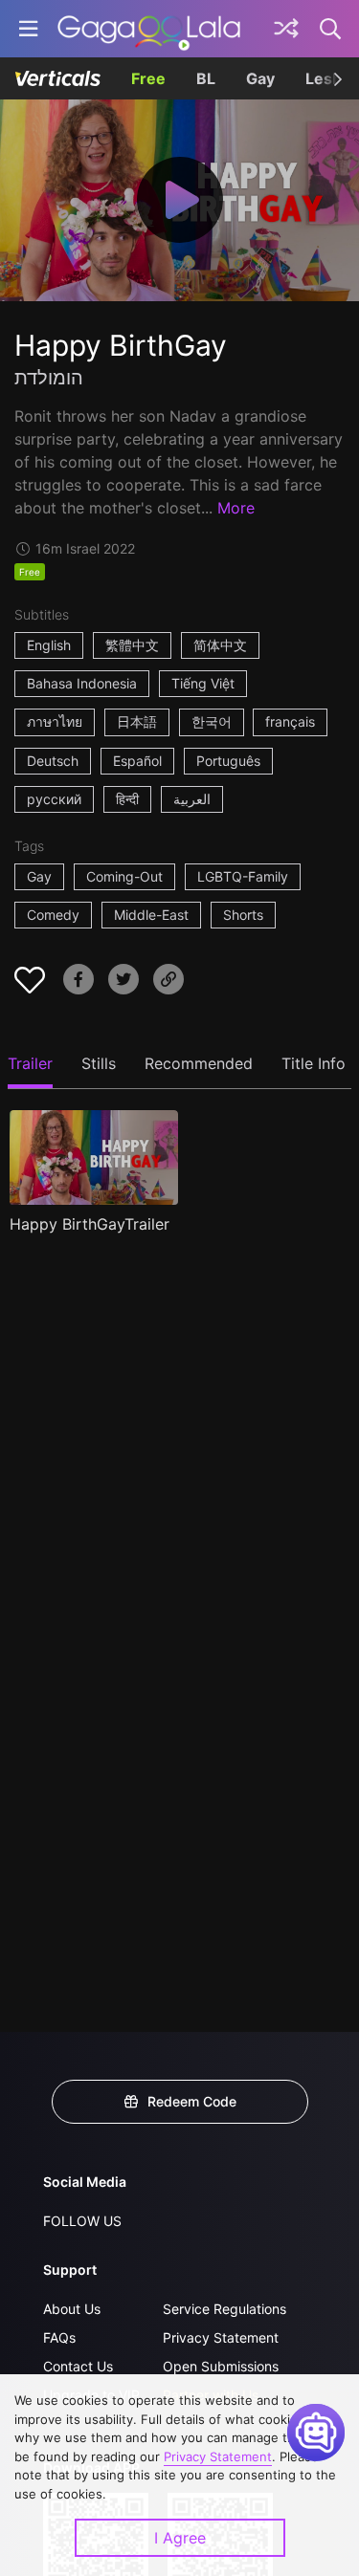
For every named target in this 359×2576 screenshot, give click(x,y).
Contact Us (78, 2366)
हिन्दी (127, 799)
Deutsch (53, 761)
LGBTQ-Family (243, 876)
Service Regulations (224, 2309)
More (236, 508)
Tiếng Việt (203, 683)
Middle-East (151, 915)
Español (137, 761)
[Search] (331, 29)
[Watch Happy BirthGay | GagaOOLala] (149, 29)
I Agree (180, 2538)
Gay (260, 78)
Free (148, 78)
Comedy (53, 915)
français (290, 721)
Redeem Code (192, 2101)
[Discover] (286, 29)
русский (54, 799)
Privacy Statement (221, 2337)
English (49, 645)
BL (206, 78)
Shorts (243, 915)
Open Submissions (221, 2366)
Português (228, 761)
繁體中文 (132, 645)
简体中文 (220, 645)
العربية (192, 799)
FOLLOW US (82, 2221)
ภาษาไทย (55, 721)
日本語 (137, 721)
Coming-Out (124, 876)
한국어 (212, 721)
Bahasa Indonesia (82, 683)
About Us (72, 2309)
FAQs (59, 2337)
